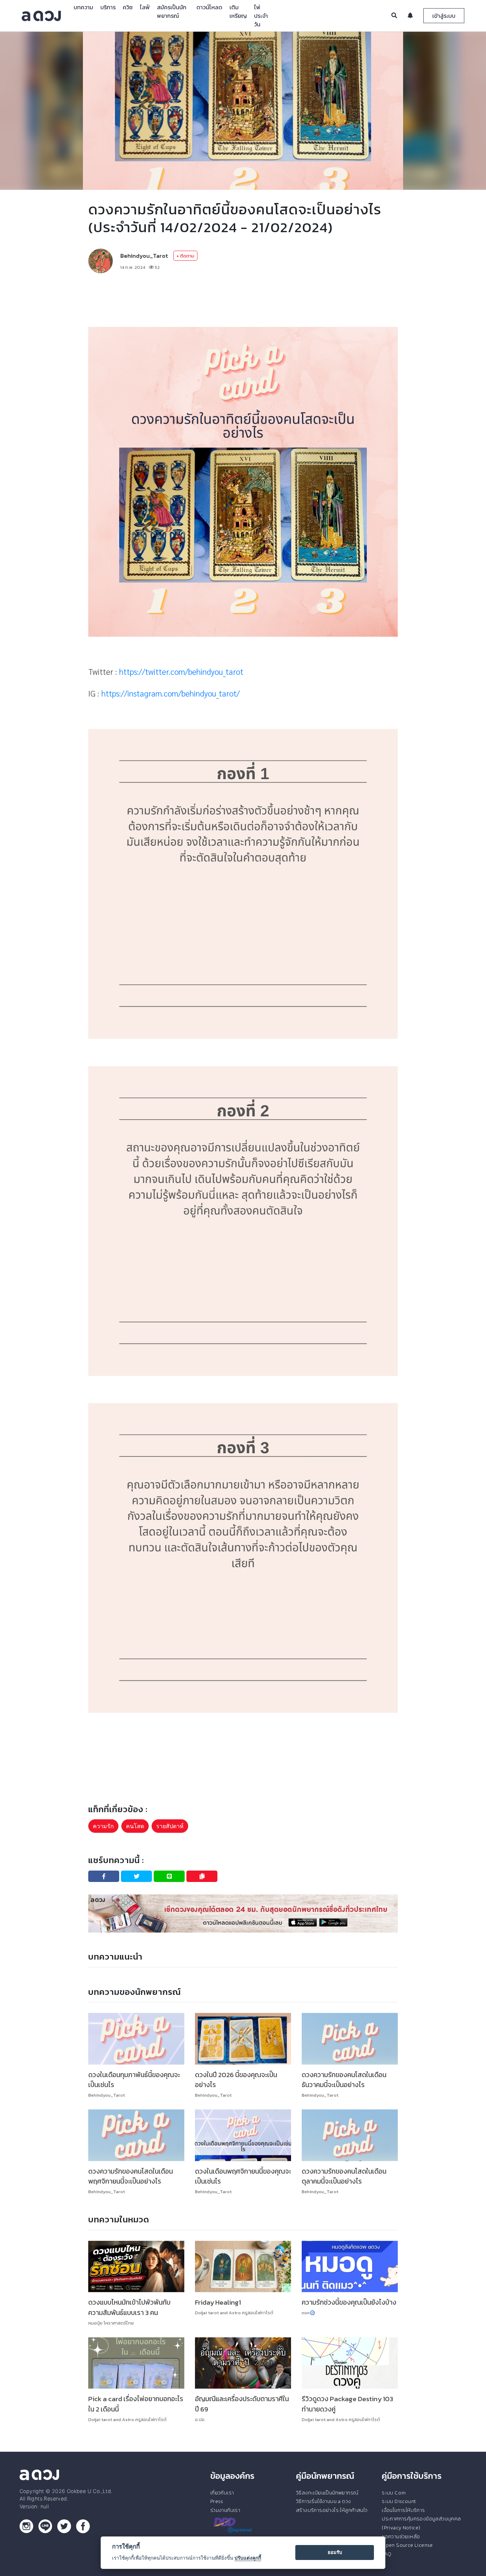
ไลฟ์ (145, 7)
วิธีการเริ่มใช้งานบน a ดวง (323, 2501)
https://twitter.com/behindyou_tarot (181, 671)
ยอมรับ (335, 2552)
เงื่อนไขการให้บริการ (403, 2510)
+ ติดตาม (185, 256)
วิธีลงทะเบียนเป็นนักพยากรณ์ (327, 2493)
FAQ (387, 2554)
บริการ (108, 7)
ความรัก (103, 1826)
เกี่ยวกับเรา (222, 2493)
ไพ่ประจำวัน (261, 16)
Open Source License (407, 2545)
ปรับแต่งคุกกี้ (248, 2558)
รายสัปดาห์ (170, 1826)
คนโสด (135, 1826)
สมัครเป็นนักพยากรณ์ (172, 11)
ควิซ (128, 7)
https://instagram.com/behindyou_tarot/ (171, 693)
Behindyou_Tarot (144, 256)
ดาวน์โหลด (209, 7)
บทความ (83, 7)
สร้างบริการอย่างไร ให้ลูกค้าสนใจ (332, 2510)
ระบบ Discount (399, 2501)
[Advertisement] (243, 300)
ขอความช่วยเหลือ (401, 2536)
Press (217, 2501)
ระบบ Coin (394, 2493)
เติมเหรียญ (238, 11)
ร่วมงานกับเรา (225, 2510)
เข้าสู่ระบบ (444, 16)
